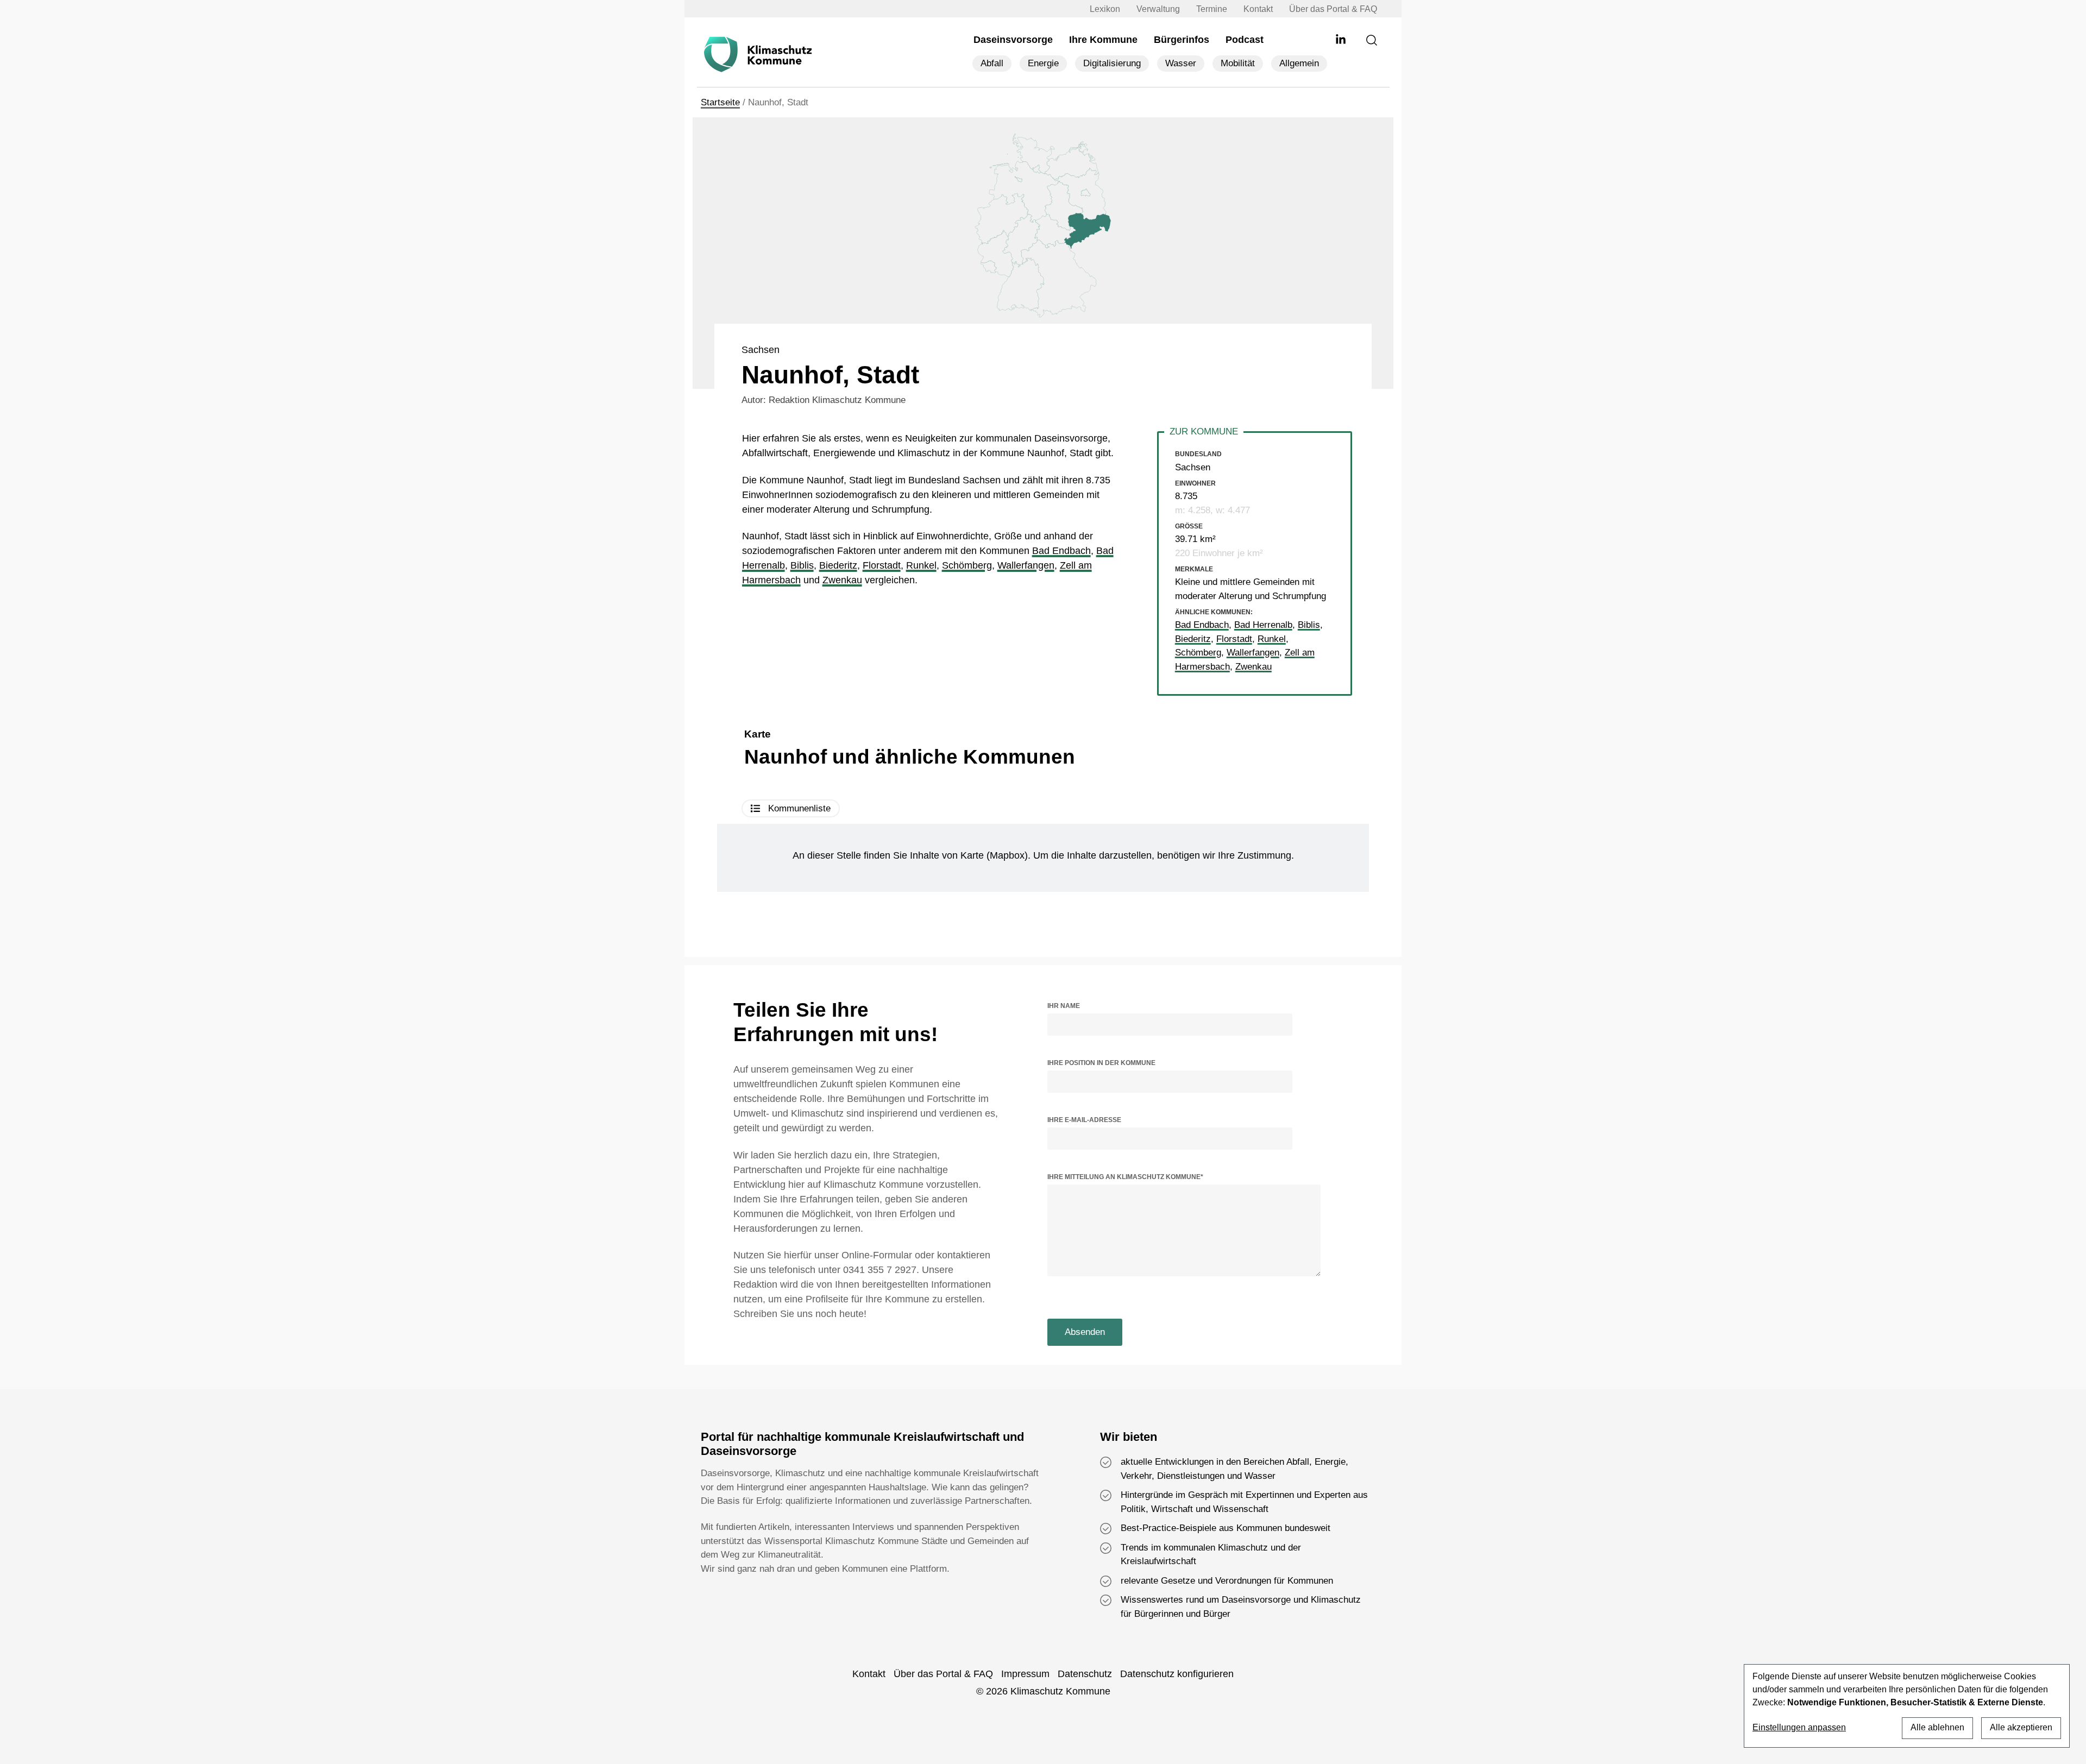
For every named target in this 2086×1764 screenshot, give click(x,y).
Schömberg (967, 565)
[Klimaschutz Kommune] (761, 55)
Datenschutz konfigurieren (1177, 1674)
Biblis (802, 565)
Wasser (1181, 63)
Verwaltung (1158, 9)
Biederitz (838, 565)
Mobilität (1238, 63)
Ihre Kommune (1103, 40)
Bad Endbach (1061, 551)
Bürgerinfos (1182, 40)
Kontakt (1258, 9)
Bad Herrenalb (1263, 625)
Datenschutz (1085, 1674)
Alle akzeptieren (2021, 1727)
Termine (1212, 9)
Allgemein (1299, 63)
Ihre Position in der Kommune (1101, 1063)
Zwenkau (842, 580)
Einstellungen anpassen (1799, 1728)
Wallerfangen (1026, 565)
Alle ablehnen (1937, 1727)
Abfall (992, 63)
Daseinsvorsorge (1013, 40)
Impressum (1025, 1674)
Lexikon (1105, 9)
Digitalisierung (1112, 63)
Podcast (1245, 40)
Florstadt (882, 565)
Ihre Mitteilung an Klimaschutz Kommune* (1125, 1177)
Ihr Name (1064, 1006)
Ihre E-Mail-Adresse (1084, 1120)
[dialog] (1907, 1706)
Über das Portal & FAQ (1333, 9)
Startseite (720, 102)
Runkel (921, 565)
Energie (1043, 63)
